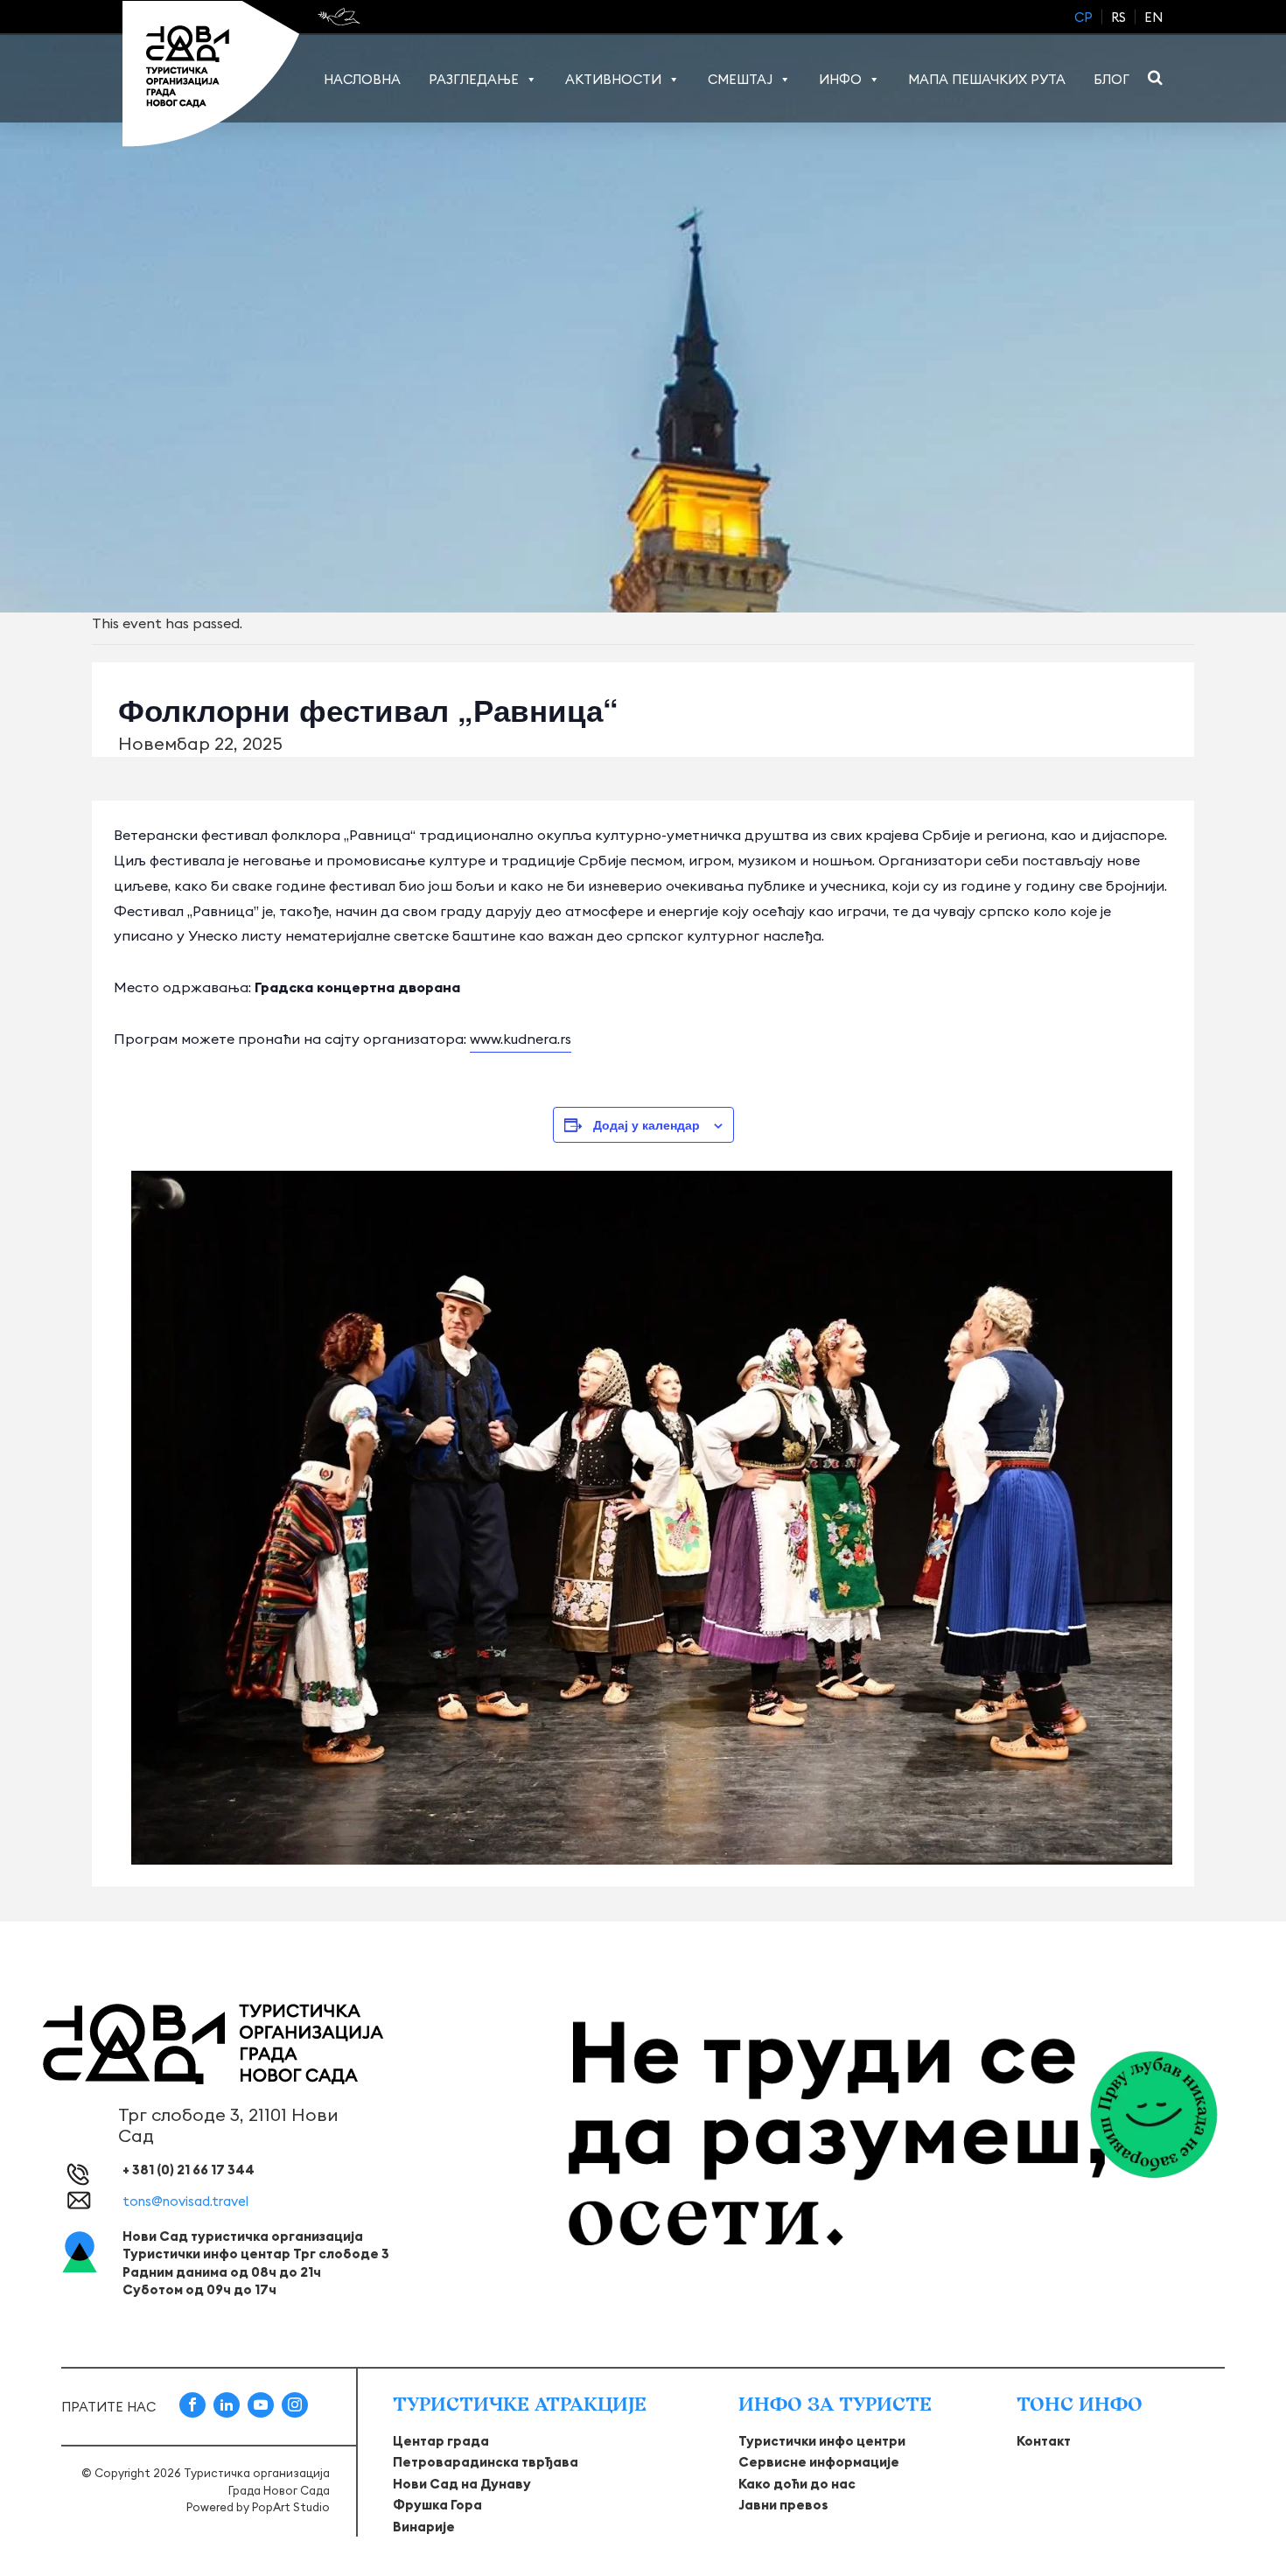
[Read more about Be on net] (341, 17)
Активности (613, 79)
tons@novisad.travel (185, 2201)
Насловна (362, 79)
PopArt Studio (291, 2507)
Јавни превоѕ (783, 2505)
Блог (1111, 79)
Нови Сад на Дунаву (462, 2484)
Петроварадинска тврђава (486, 2462)
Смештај (740, 79)
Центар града (441, 2441)
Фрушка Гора (437, 2505)
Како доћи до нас (797, 2484)
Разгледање (474, 79)
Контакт (1044, 2441)
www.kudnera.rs (521, 1039)
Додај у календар (646, 1124)
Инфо (840, 79)
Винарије (424, 2527)
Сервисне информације (819, 2462)
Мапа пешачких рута (987, 79)
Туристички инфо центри (822, 2441)
